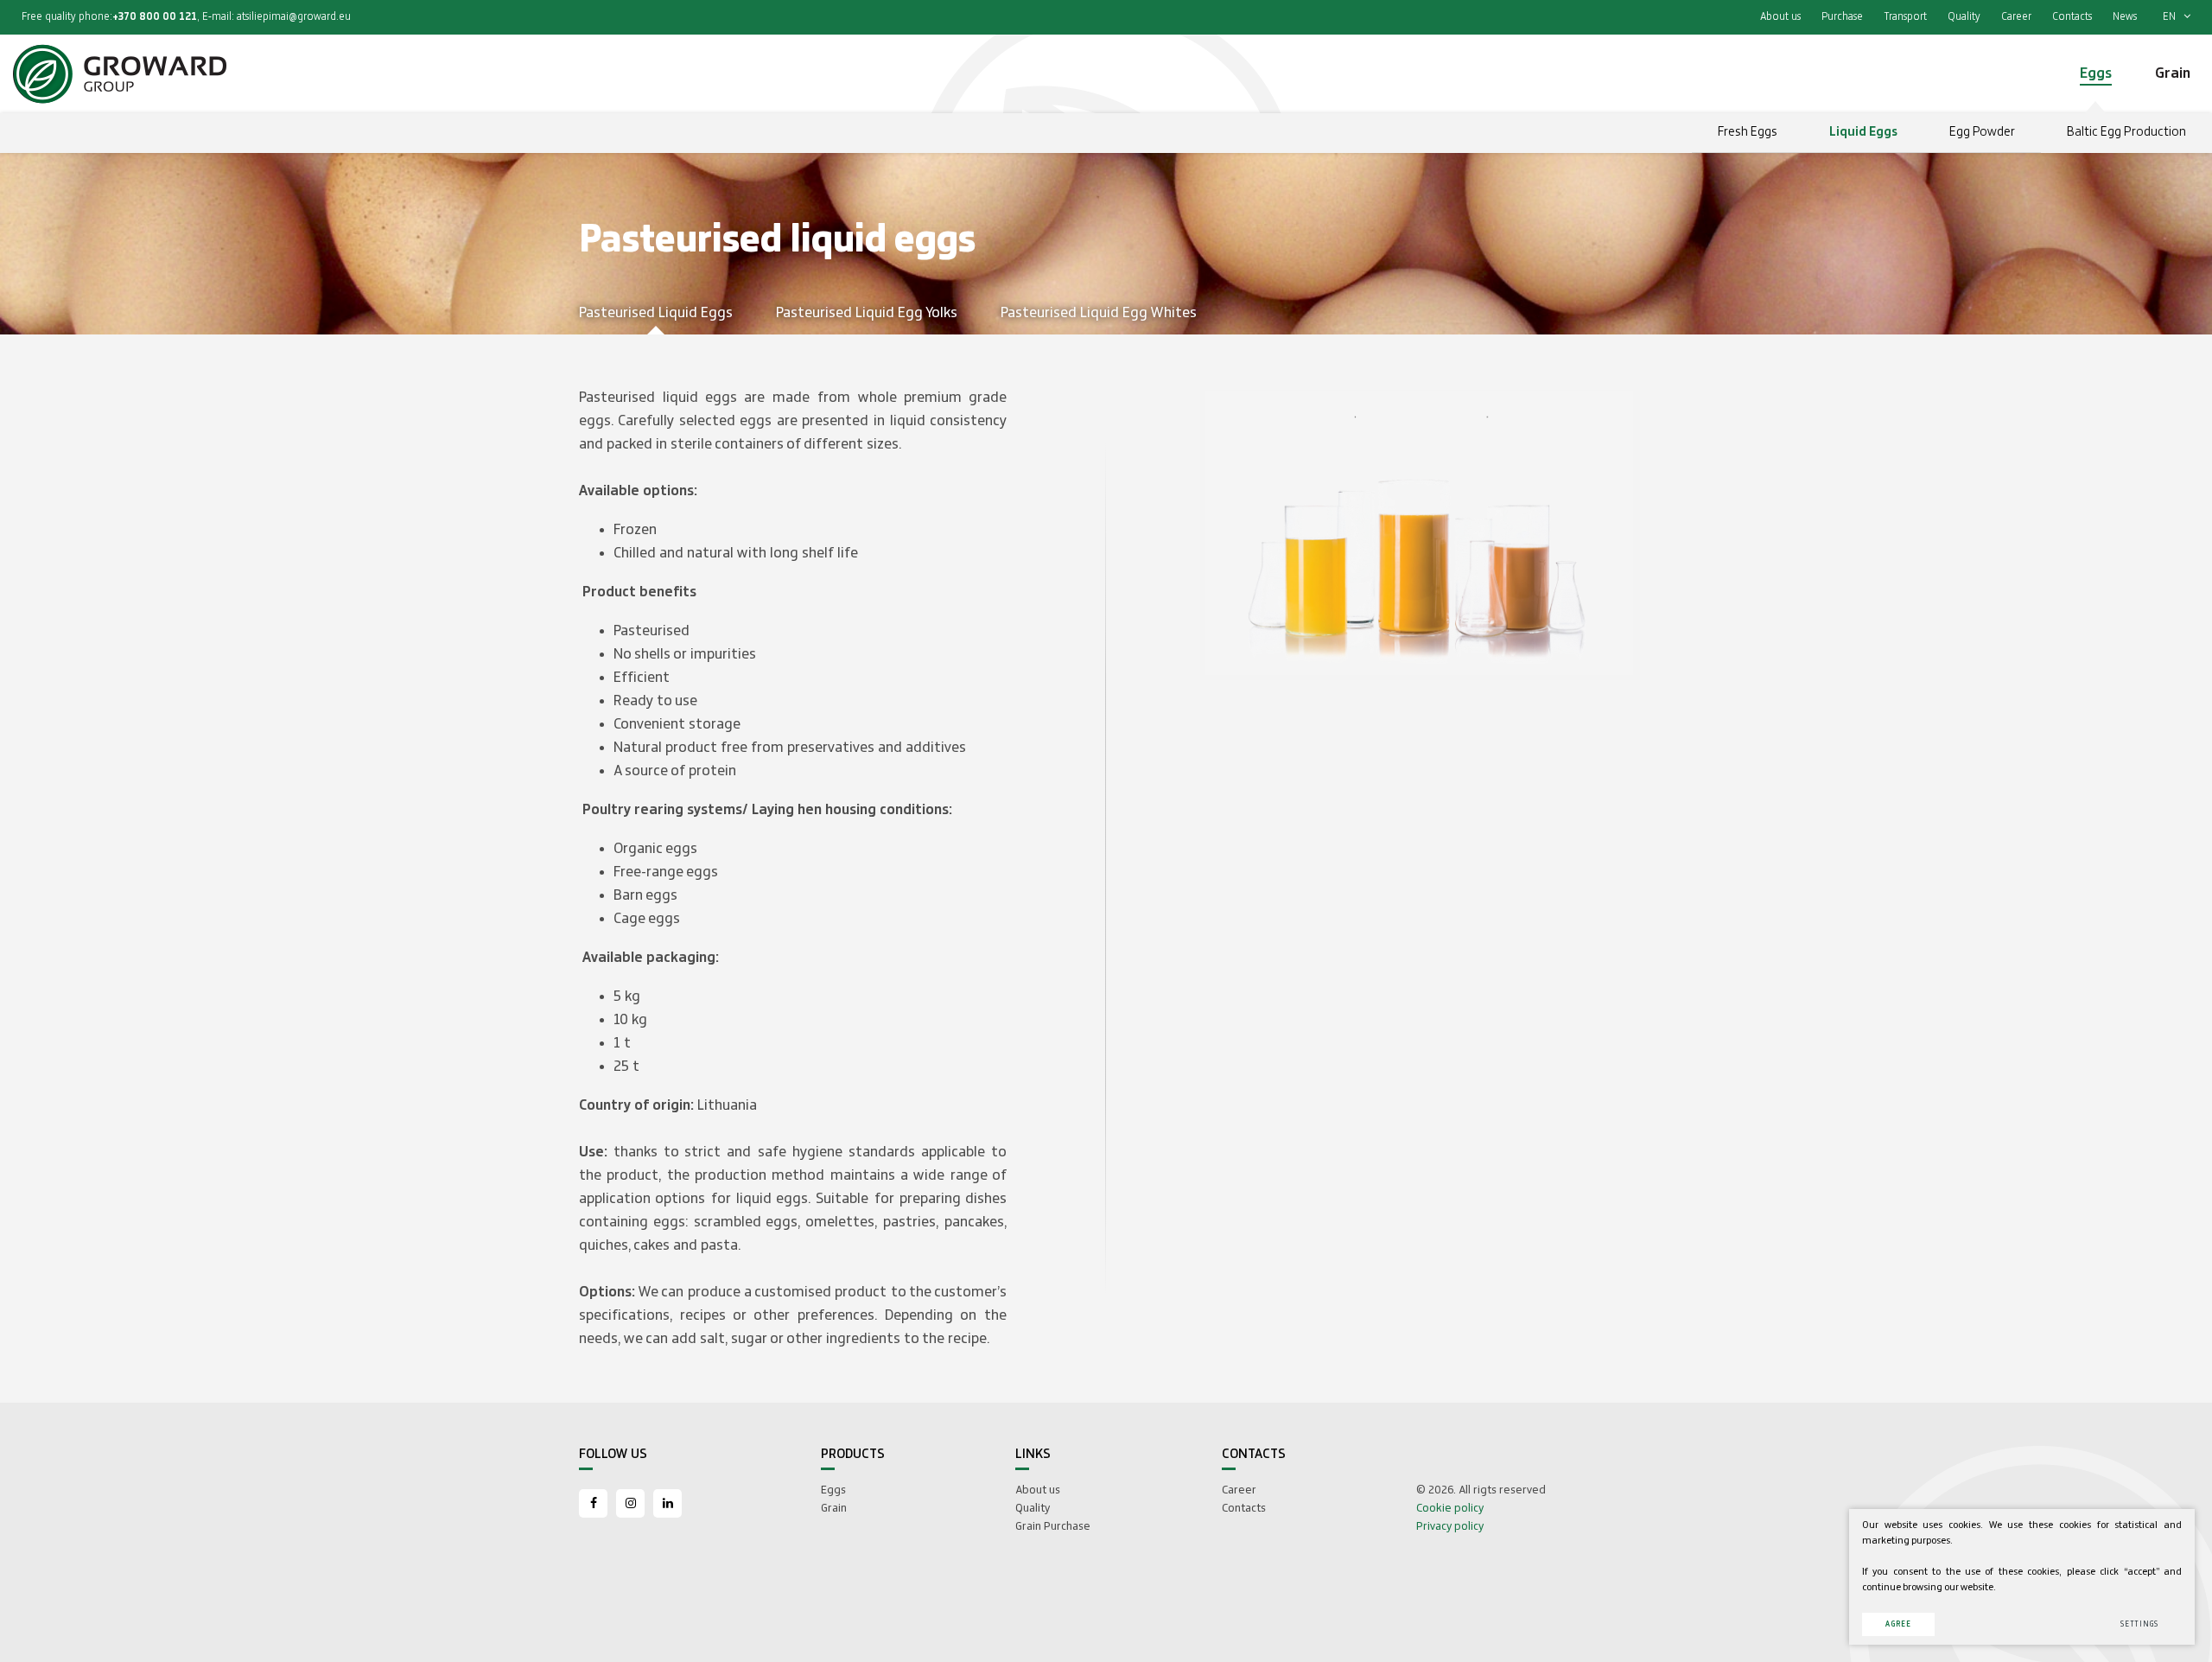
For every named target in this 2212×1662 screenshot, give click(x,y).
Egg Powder (1982, 132)
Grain (834, 1508)
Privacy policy (1450, 1526)
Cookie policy (1450, 1508)
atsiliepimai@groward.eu (294, 17)
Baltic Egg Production (2126, 132)
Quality (1964, 17)
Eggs (833, 1490)
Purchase (1842, 17)
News (2125, 17)
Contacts (2072, 17)
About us (1780, 17)
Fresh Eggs (1748, 132)
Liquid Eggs (1863, 132)
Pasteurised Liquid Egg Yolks (867, 313)
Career (2016, 17)
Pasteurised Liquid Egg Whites (1099, 313)
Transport (1905, 17)
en (2171, 17)
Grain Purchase (1053, 1526)
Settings (2139, 1624)
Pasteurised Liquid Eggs (656, 313)
